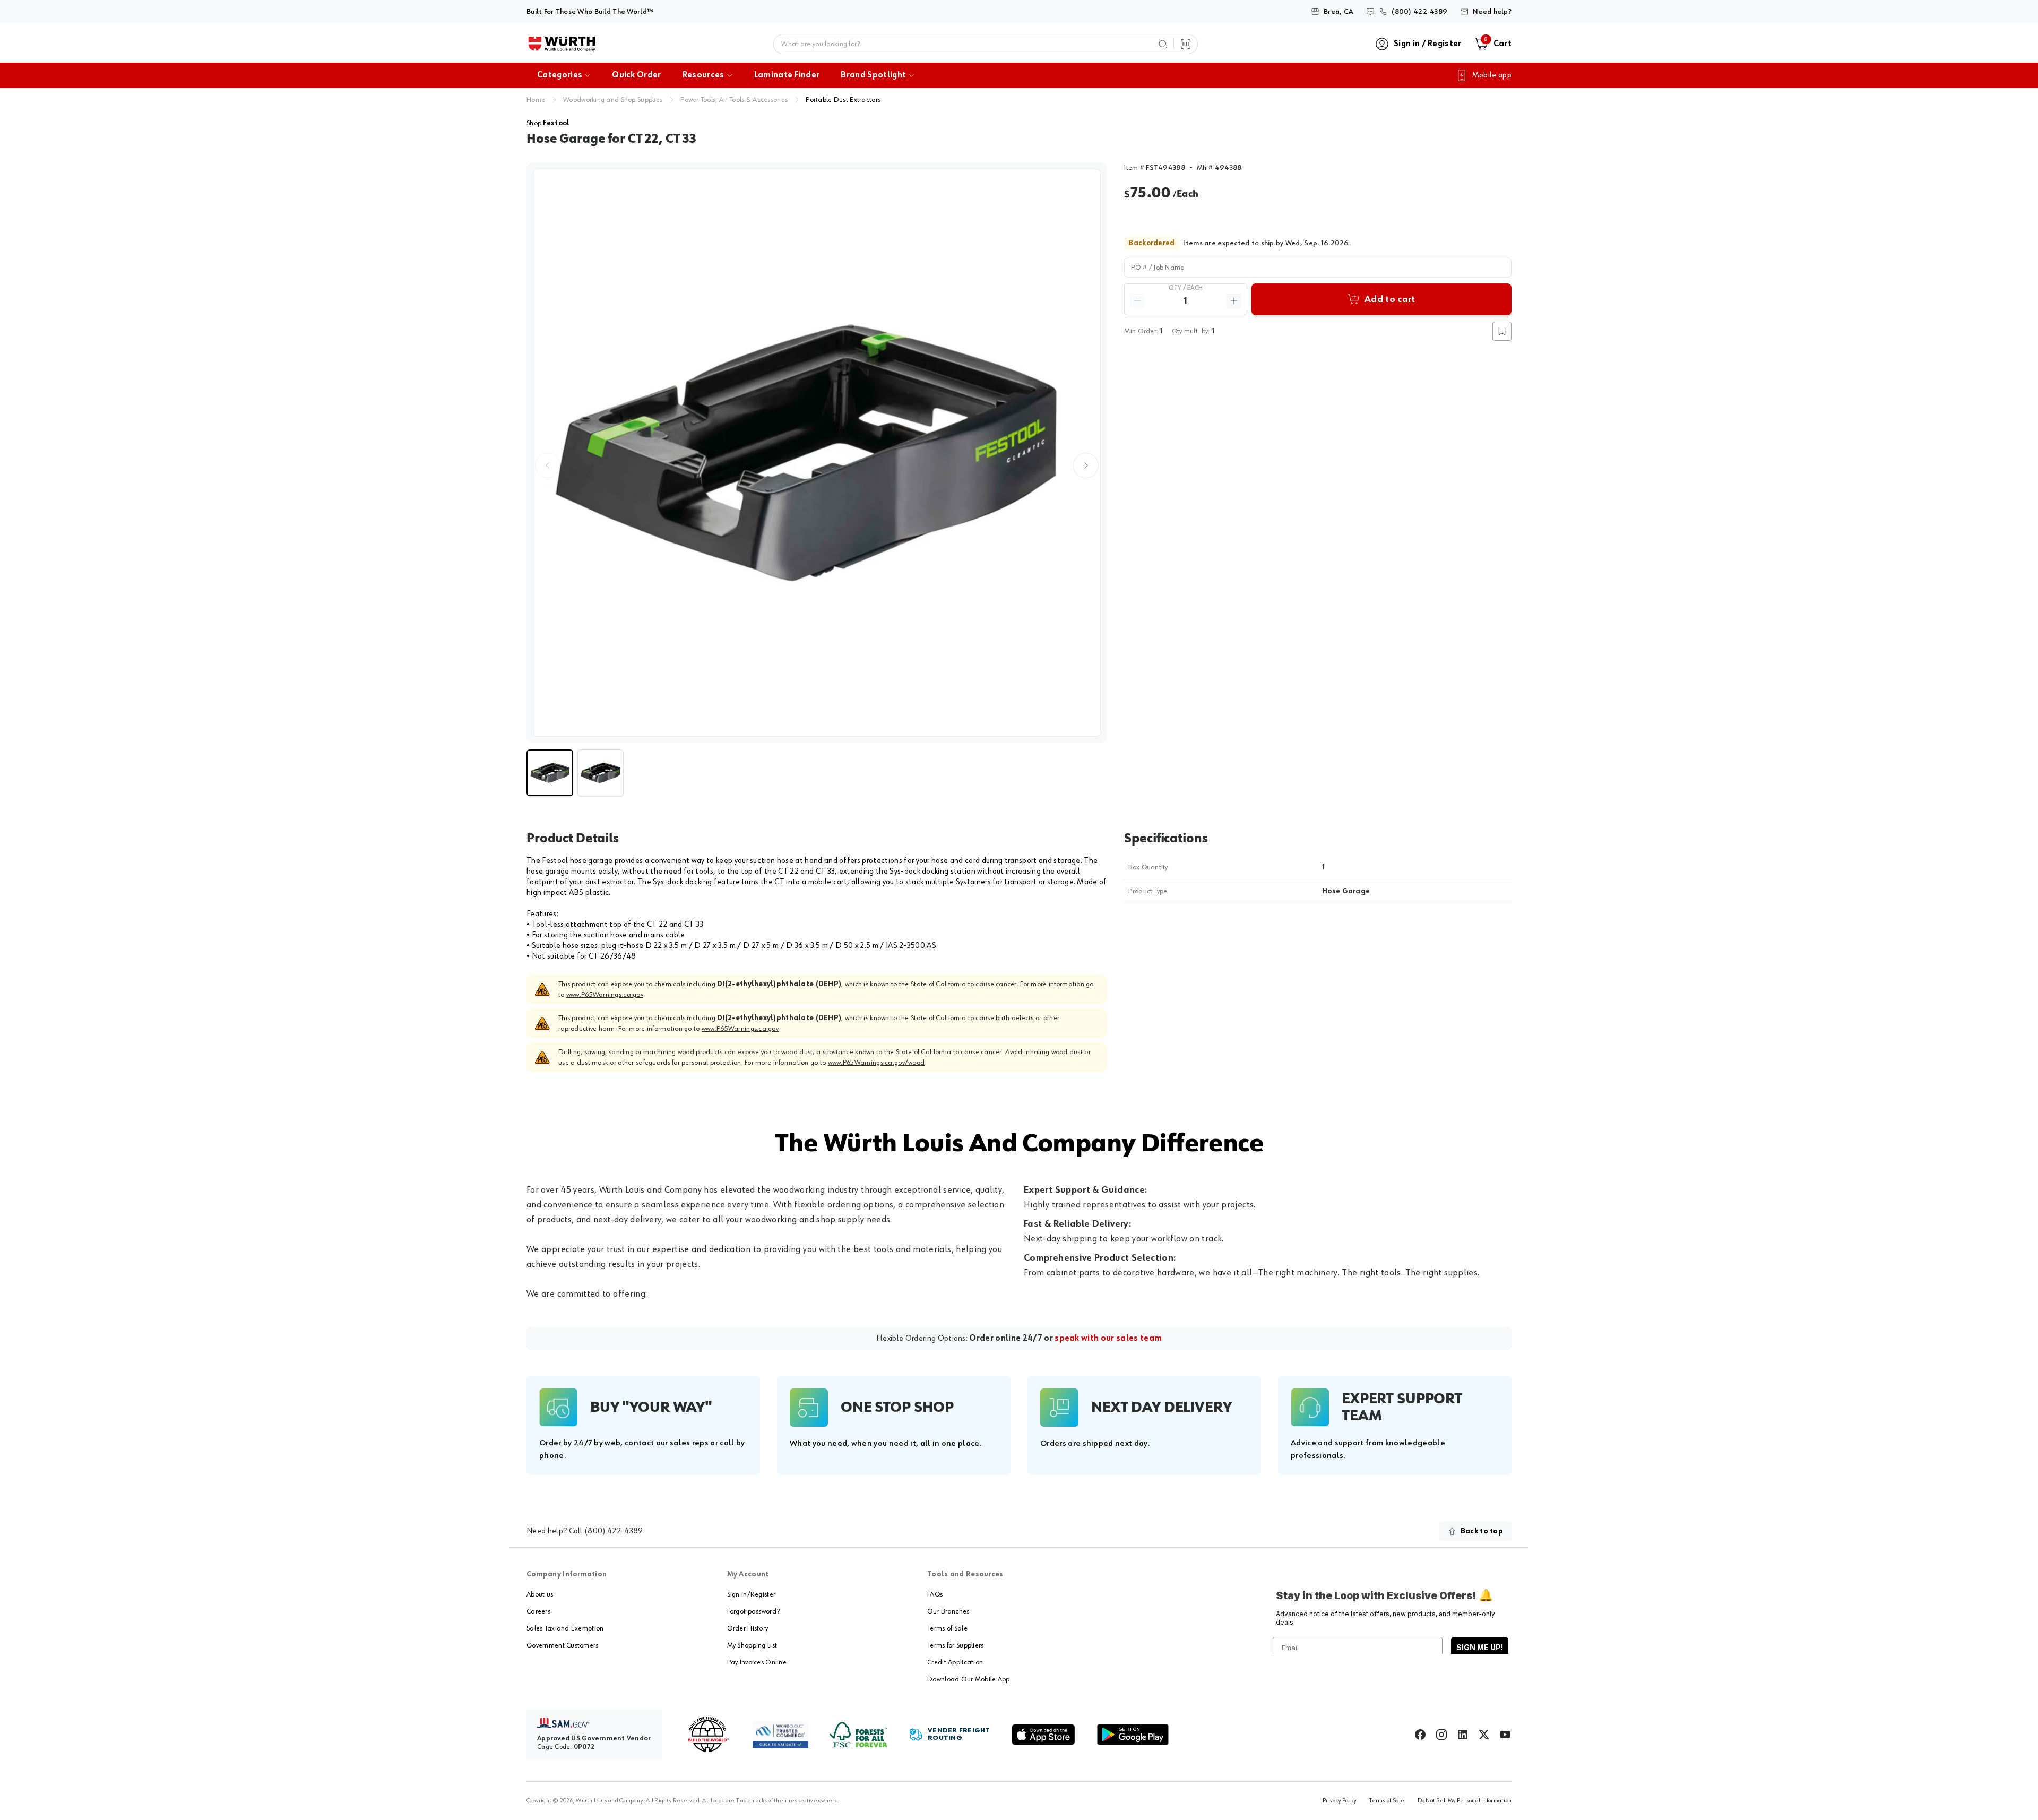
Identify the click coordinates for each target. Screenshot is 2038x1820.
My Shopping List (752, 1645)
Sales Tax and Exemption (565, 1628)
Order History (748, 1628)
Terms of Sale (947, 1628)
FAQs (935, 1594)
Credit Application (955, 1662)
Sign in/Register (751, 1594)
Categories (560, 75)
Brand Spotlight (873, 75)
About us (540, 1594)
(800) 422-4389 (614, 1531)
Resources (703, 75)
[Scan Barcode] (1186, 44)
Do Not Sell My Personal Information (1465, 1801)
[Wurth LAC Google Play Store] (1133, 1735)
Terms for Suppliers (955, 1645)
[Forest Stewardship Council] (858, 1735)
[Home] (562, 44)
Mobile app (1492, 75)
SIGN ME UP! (1480, 1647)
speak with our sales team (1108, 1339)
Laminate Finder (787, 75)
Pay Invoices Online (757, 1662)
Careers (538, 1611)
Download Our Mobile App (968, 1679)
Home (536, 100)
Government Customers (563, 1645)
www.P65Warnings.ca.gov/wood (876, 1063)
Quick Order (637, 75)
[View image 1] (817, 453)
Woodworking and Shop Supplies (613, 100)
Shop (548, 123)
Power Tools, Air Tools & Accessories (734, 100)
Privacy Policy (1340, 1801)
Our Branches (948, 1611)
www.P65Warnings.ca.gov (605, 995)
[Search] (1163, 44)
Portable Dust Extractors (843, 100)
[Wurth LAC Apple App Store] (1043, 1735)
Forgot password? (753, 1611)
